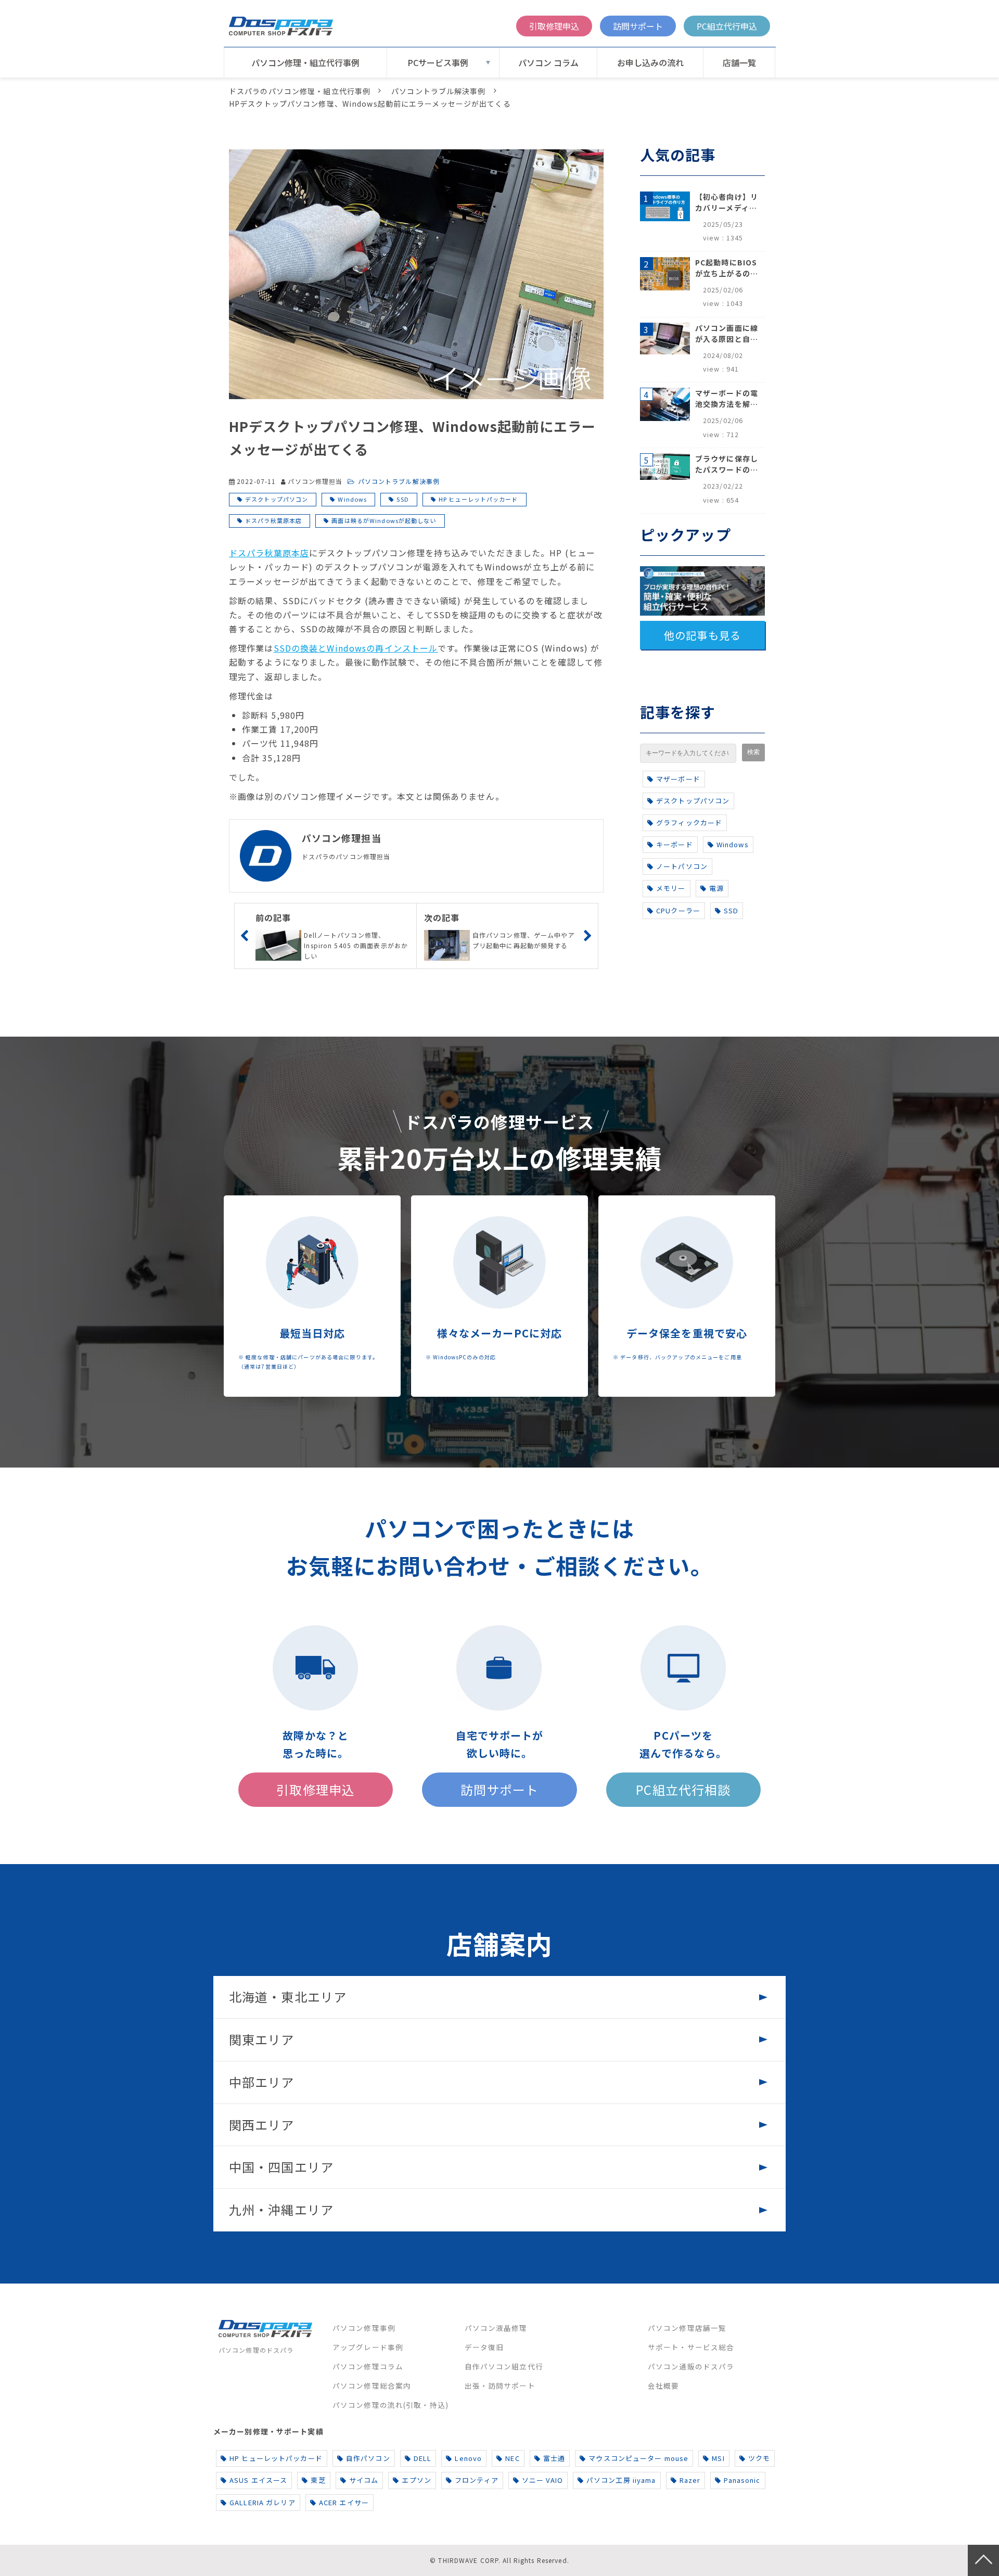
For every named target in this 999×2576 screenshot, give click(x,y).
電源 (716, 888)
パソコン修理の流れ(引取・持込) (390, 2405)
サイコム (364, 2480)
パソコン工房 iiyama (621, 2480)
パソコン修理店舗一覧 (687, 2328)
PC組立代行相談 (683, 1789)
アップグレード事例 (368, 2347)
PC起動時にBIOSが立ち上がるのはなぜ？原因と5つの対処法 (727, 268)
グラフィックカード (689, 822)
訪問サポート (638, 26)
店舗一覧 (739, 62)
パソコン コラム (548, 62)
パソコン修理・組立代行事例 (305, 62)
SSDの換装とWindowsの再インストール (356, 648)
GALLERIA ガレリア (262, 2502)
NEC (512, 2458)
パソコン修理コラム (368, 2366)
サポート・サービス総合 (691, 2347)
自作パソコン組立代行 (504, 2366)
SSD (402, 499)
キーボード (675, 844)
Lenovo (468, 2458)
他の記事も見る (702, 635)
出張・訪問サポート (500, 2386)
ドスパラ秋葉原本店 (273, 520)
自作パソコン (368, 2458)
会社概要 (663, 2386)
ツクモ (759, 2458)
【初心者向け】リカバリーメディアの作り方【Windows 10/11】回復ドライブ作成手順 (727, 202)
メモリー (671, 888)
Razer (690, 2480)
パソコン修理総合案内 (372, 2386)
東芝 (318, 2480)
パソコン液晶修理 (496, 2328)
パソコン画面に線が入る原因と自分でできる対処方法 (727, 334)
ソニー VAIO (542, 2480)
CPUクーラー (678, 910)
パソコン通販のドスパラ (691, 2366)
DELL (422, 2458)
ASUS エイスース (258, 2480)
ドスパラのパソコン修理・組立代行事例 (300, 91)
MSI (718, 2458)
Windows (352, 499)
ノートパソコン (682, 866)
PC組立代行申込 (727, 26)
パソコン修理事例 (364, 2328)
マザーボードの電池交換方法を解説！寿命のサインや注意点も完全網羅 (727, 399)
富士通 (554, 2458)
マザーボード (678, 779)
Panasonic (742, 2480)
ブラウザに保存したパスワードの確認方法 (727, 464)
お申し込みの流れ (650, 62)
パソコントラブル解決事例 (438, 91)
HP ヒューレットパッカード (478, 499)
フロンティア (477, 2480)
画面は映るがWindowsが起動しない (384, 520)
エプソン (416, 2480)
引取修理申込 (554, 26)
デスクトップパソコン (277, 499)
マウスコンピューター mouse (638, 2458)
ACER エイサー (344, 2502)
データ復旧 (484, 2347)
